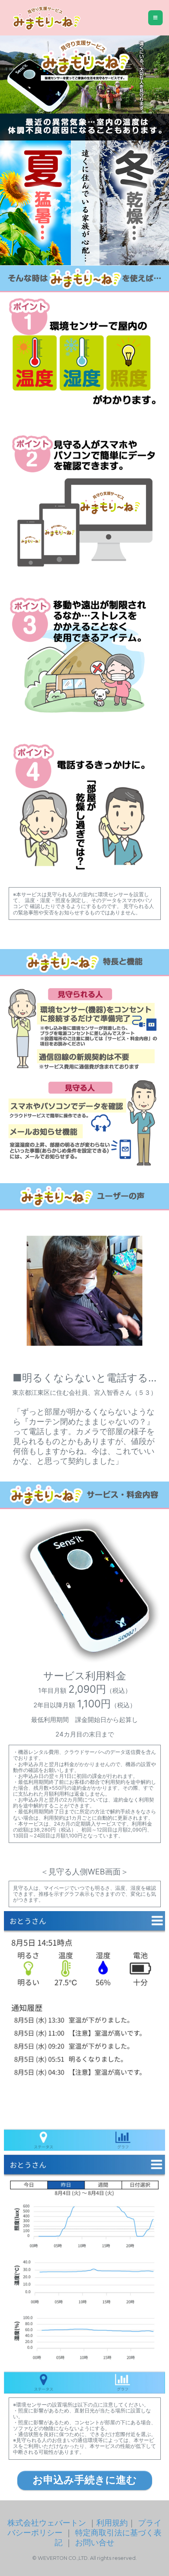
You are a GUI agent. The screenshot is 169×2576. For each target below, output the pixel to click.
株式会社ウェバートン (47, 2523)
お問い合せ (95, 2542)
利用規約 (112, 2523)
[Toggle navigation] (155, 18)
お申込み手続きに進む (85, 2480)
